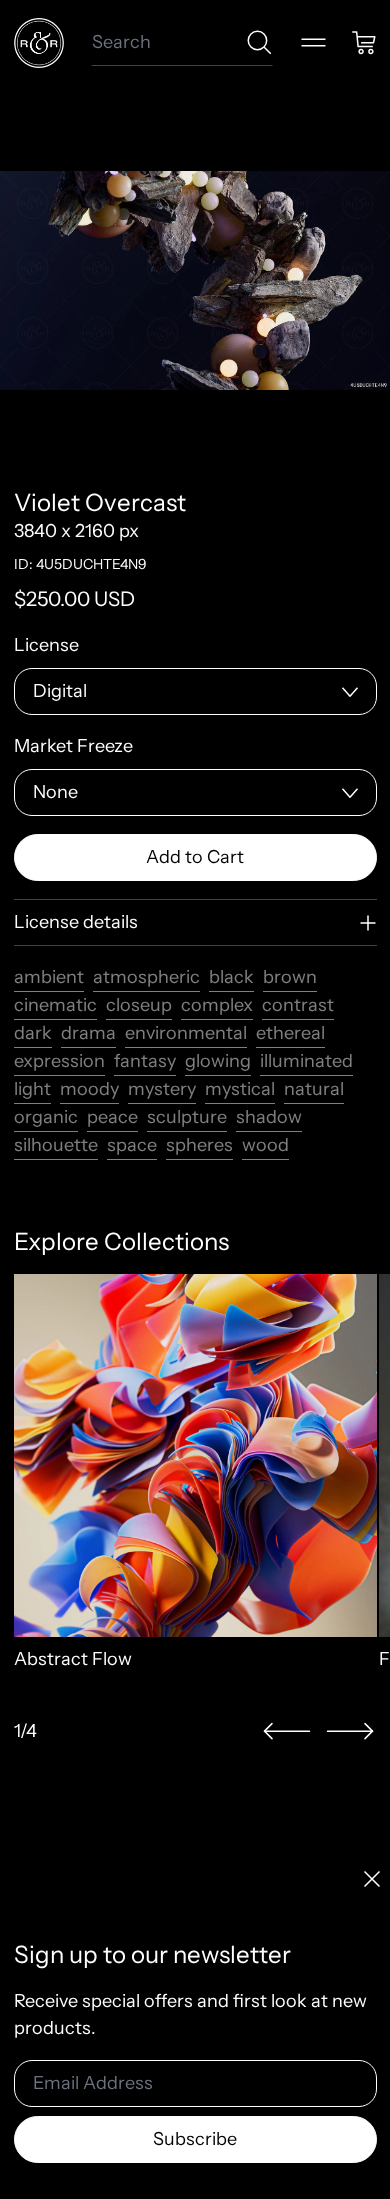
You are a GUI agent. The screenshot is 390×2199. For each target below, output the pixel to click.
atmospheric (146, 977)
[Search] (259, 42)
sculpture (187, 1117)
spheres (199, 1145)
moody (89, 1089)
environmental (186, 1033)
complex (217, 1005)
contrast (298, 1005)
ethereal (290, 1033)
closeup (139, 1005)
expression (59, 1061)
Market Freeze (73, 746)
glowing (218, 1061)
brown (290, 977)
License (46, 645)
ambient (49, 977)
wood (265, 1145)
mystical (240, 1089)
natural (314, 1089)
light (32, 1089)
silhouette (56, 1145)
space (132, 1145)
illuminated (306, 1061)
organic (46, 1117)
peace (112, 1117)
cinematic (55, 1005)
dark (33, 1033)
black (231, 977)
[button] (287, 1731)
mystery (162, 1089)
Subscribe (195, 2139)
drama (88, 1033)
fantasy (145, 1061)
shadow (269, 1117)
